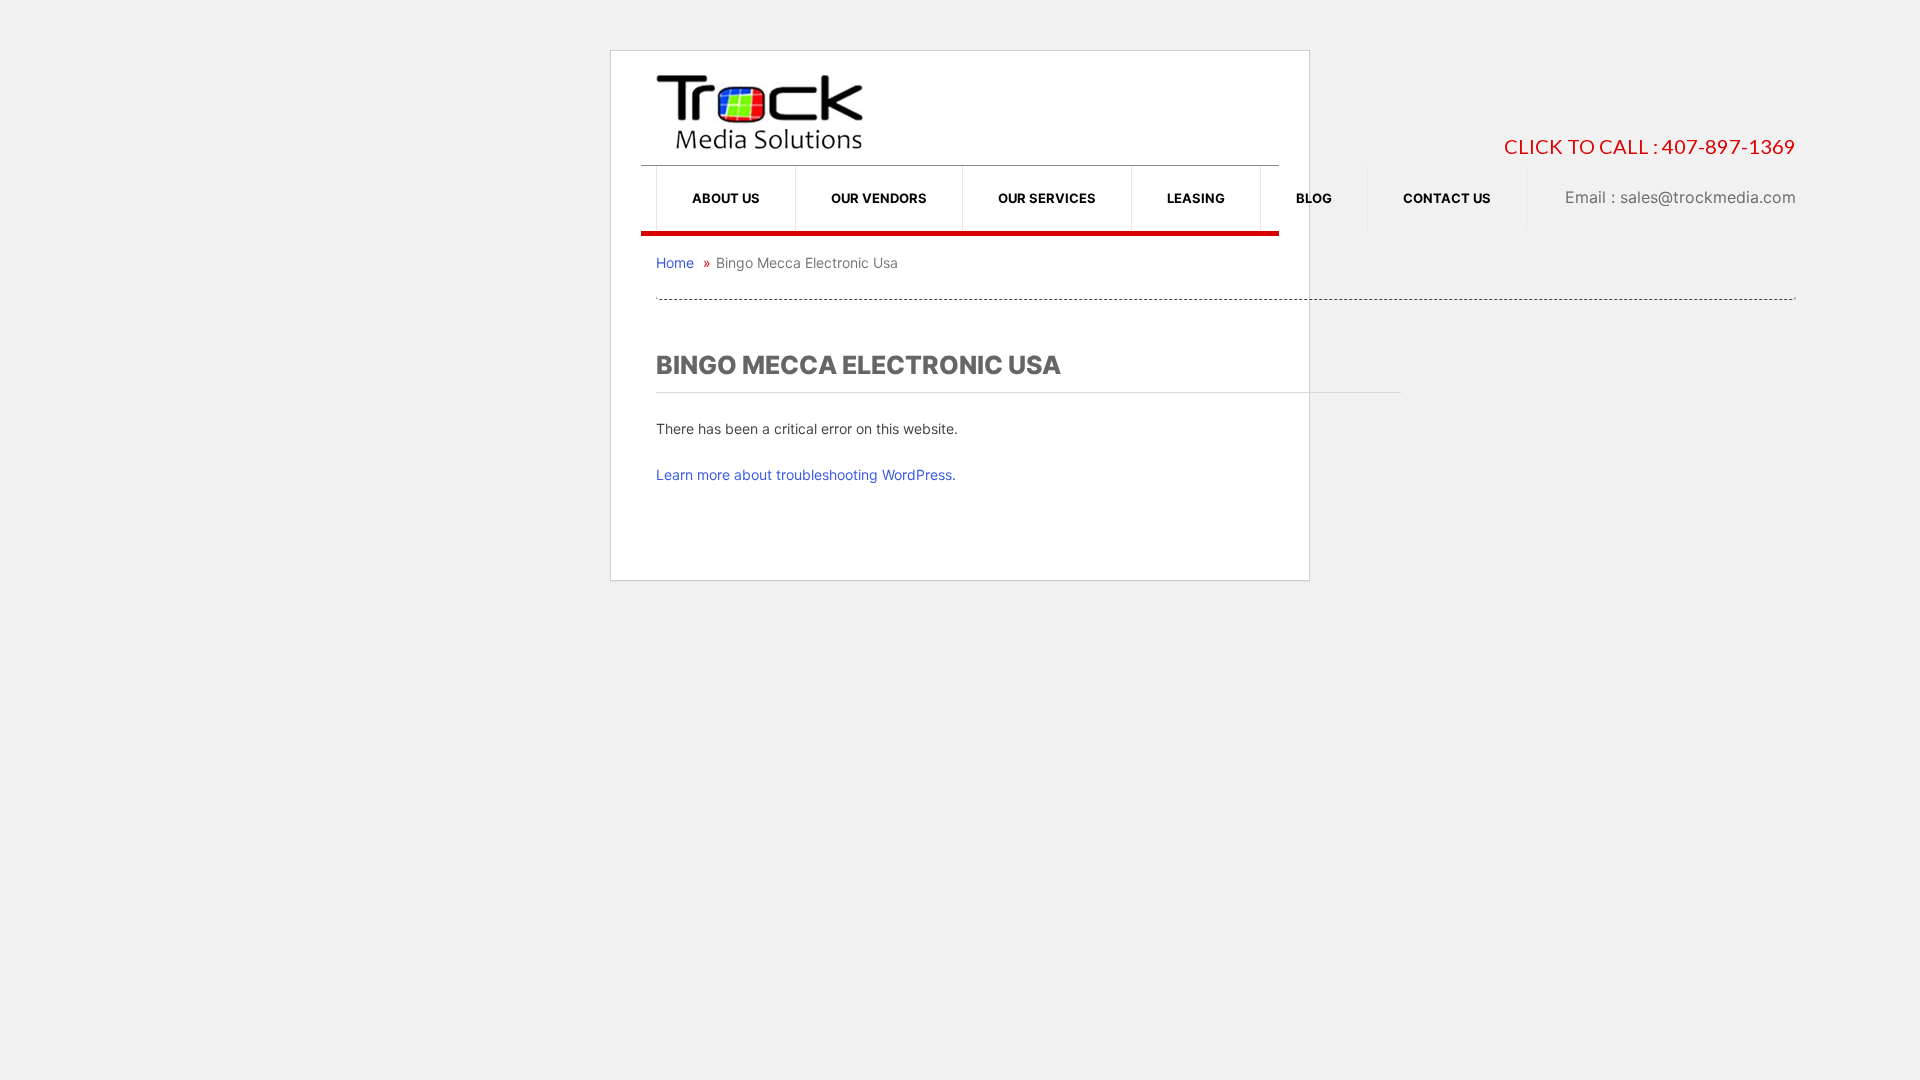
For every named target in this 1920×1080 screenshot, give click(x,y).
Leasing (1196, 198)
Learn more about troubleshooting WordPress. (806, 474)
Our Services (1047, 198)
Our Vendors (879, 198)
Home (675, 262)
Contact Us (1447, 198)
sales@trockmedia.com (1708, 197)
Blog (1314, 198)
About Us (726, 198)
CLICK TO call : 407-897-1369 (1650, 146)
